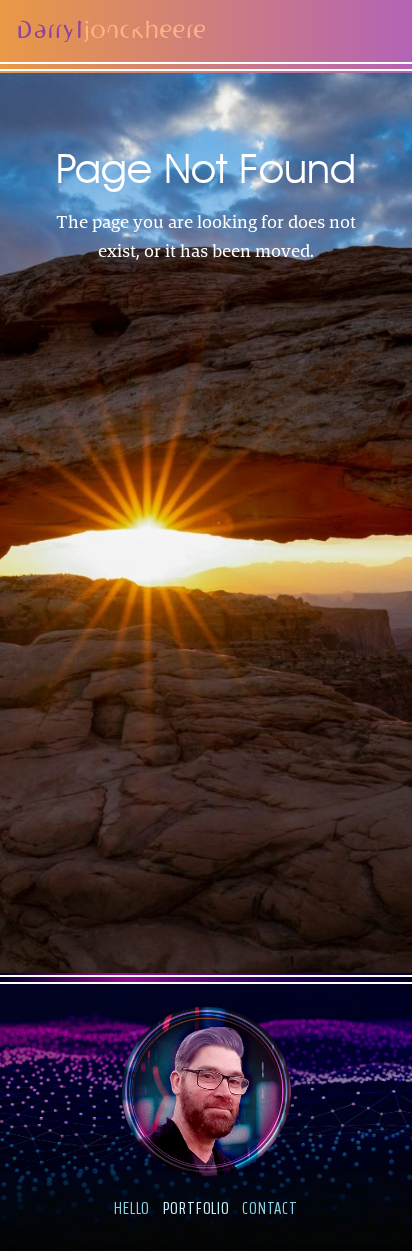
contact (270, 1208)
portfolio (196, 1208)
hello (132, 1208)
